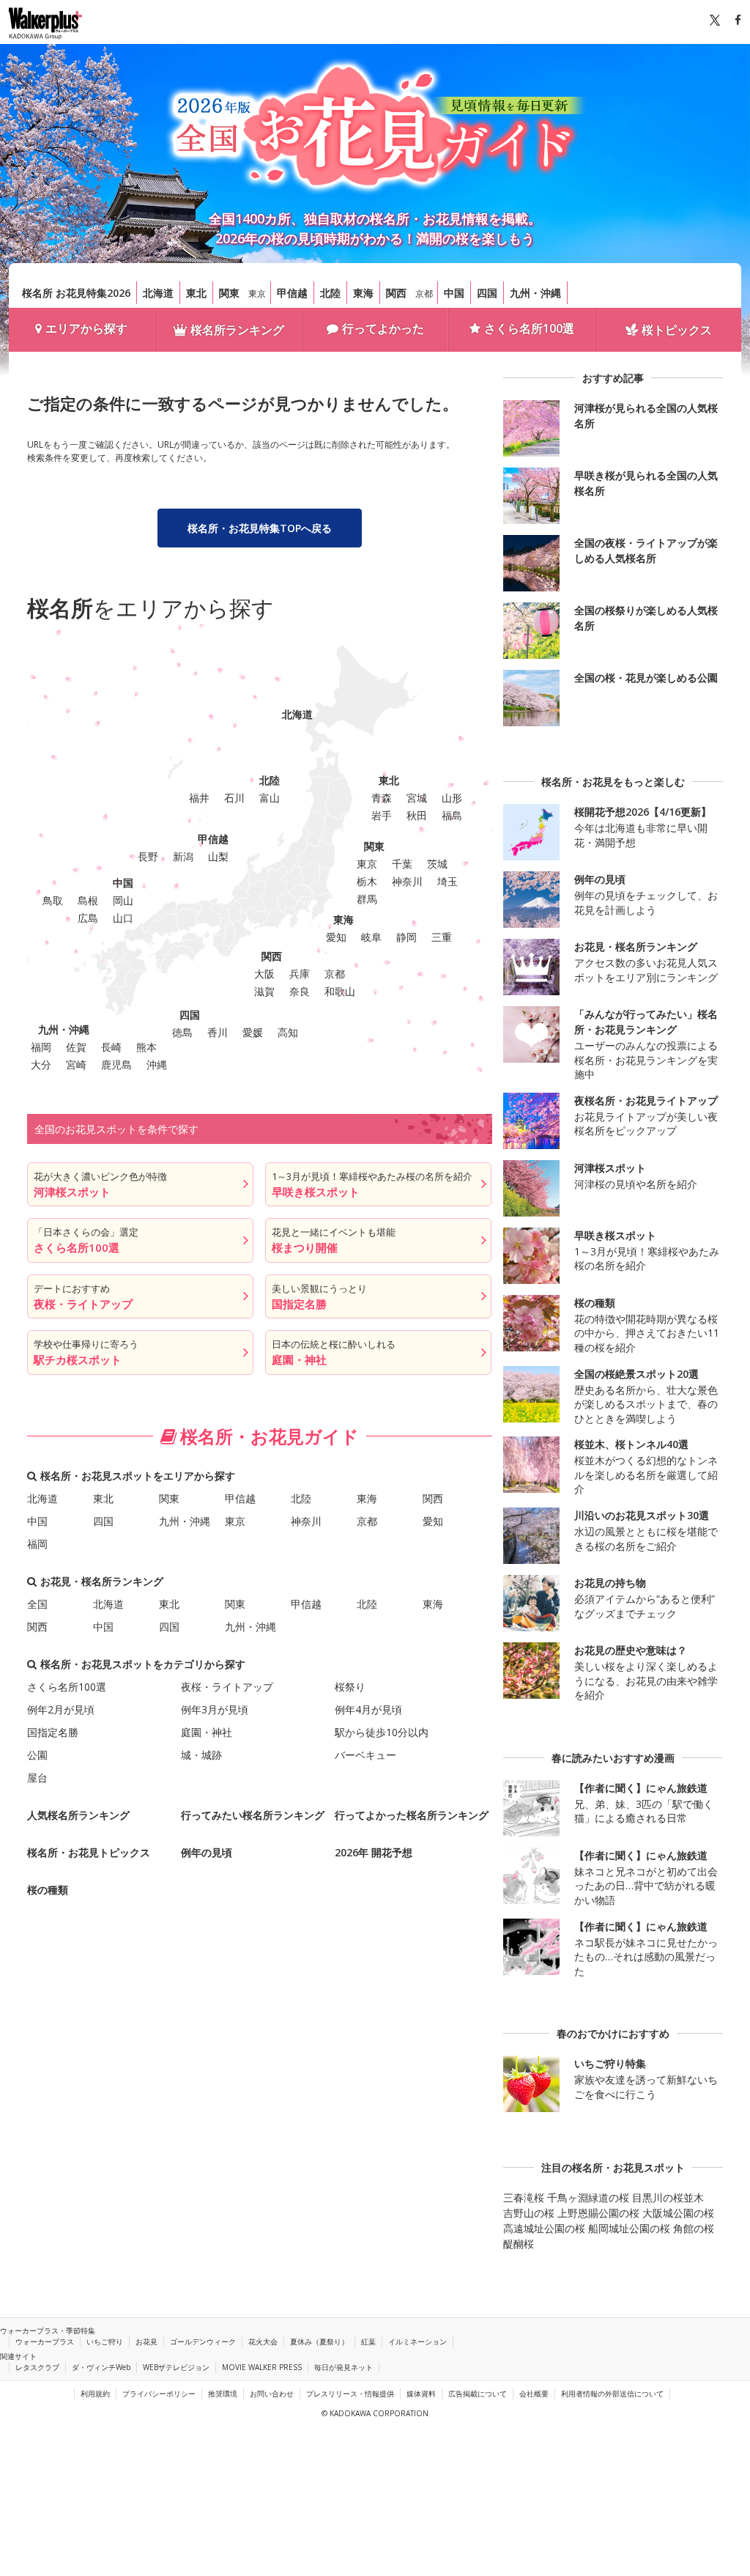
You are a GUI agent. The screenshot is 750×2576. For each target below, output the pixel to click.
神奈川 (407, 881)
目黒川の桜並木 (668, 2197)
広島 (88, 918)
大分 (41, 1064)
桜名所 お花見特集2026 (76, 293)
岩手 (382, 815)
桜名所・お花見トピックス (89, 1852)
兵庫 (300, 974)
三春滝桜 (524, 2197)
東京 (257, 294)
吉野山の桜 (529, 2213)
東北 (196, 293)
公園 (37, 1755)
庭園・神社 (207, 1732)
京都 (424, 294)
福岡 (41, 1047)
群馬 (367, 899)
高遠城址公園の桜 (544, 2228)
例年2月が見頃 (61, 1709)
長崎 (111, 1047)
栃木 (367, 881)
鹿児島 (116, 1064)
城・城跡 (201, 1755)
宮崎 (76, 1064)
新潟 (183, 856)
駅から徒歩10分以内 (382, 1732)
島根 (88, 900)
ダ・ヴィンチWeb (101, 2367)
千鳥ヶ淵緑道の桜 (588, 2197)
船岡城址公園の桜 (629, 2228)
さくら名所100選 (529, 328)
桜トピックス (677, 330)
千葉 (402, 864)
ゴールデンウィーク (203, 2341)
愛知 (336, 937)
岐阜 (371, 937)
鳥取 (53, 900)
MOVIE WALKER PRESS (262, 2367)
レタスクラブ (37, 2367)
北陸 (330, 293)
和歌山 (340, 991)
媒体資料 (421, 2394)
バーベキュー (365, 1755)
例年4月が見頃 (368, 1709)
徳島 (182, 1032)
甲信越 (292, 293)
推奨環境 (223, 2394)
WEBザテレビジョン (176, 2367)
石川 (234, 798)
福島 (452, 815)
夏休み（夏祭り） (319, 2341)
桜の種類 (48, 1890)
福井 (199, 798)
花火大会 (263, 2341)
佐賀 (76, 1047)
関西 (396, 293)
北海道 (158, 293)
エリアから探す (86, 328)
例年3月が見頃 (215, 1709)
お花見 (146, 2341)
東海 (363, 293)
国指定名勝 (53, 1732)
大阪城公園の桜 (678, 2213)
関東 (229, 293)
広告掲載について (478, 2394)
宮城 (417, 798)
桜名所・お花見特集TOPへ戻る (260, 528)
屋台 (37, 1778)
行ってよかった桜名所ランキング (412, 1815)
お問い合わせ (272, 2394)
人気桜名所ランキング (78, 1815)
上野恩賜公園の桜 (598, 2213)
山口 (123, 918)
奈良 (300, 991)
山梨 (218, 856)
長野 (148, 856)
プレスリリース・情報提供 (350, 2394)
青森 (382, 798)
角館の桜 (694, 2228)
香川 (218, 1032)
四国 (487, 293)
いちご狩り (105, 2341)
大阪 (264, 974)
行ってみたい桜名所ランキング (253, 1815)
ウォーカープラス (45, 2341)
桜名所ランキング (237, 330)
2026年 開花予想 (374, 1852)
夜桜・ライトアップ (227, 1687)
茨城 (437, 864)
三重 (442, 937)
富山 (270, 798)
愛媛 (253, 1032)
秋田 (417, 815)
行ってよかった (383, 328)
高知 (288, 1032)
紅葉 (368, 2341)
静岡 (406, 937)
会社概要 (534, 2394)
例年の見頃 (207, 1852)
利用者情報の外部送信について (612, 2394)
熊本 (146, 1047)
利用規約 (95, 2394)
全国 (37, 1604)
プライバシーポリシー (159, 2394)
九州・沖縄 (535, 293)
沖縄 (157, 1064)
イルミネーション (417, 2341)
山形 (452, 798)
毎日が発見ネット (344, 2367)
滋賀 (264, 991)
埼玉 (448, 881)
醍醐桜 (519, 2244)
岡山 (123, 900)
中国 (454, 293)
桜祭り (350, 1687)
